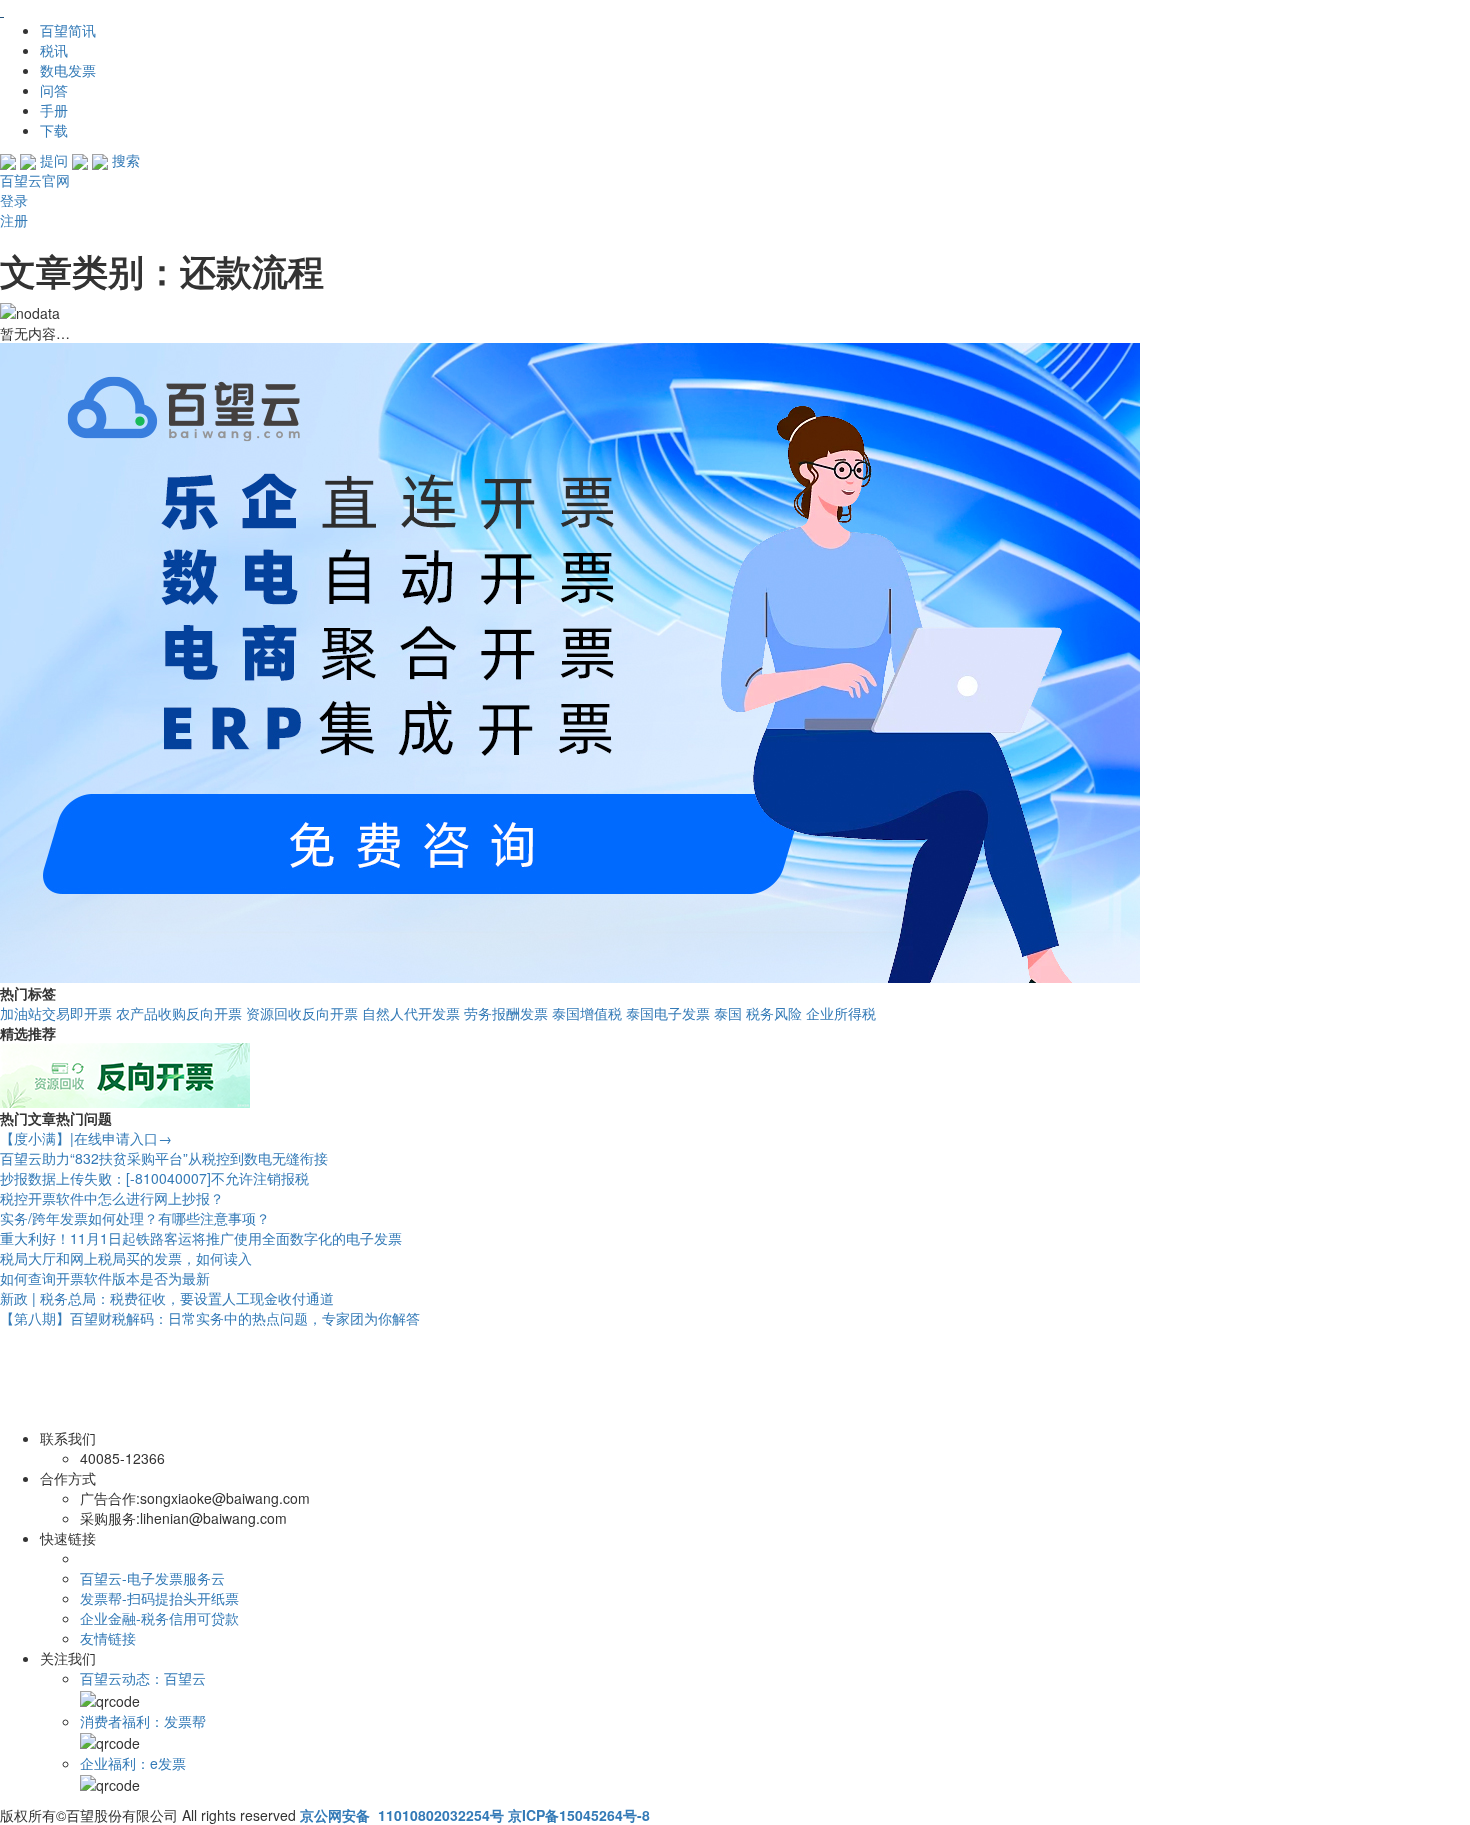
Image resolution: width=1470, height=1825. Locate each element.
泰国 (728, 1013)
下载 (54, 130)
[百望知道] (100, 10)
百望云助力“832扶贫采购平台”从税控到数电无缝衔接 (164, 1158)
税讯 (54, 50)
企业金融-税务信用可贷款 (159, 1618)
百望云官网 (35, 180)
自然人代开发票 (411, 1013)
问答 (54, 90)
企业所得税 (841, 1013)
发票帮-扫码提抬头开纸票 (159, 1598)
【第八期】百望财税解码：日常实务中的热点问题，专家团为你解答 (210, 1318)
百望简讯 (68, 30)
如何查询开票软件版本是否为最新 (105, 1278)
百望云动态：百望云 (143, 1678)
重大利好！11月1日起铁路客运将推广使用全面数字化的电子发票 (201, 1238)
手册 (54, 110)
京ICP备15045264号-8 (579, 1815)
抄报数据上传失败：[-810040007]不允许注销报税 (154, 1178)
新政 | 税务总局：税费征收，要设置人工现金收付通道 (167, 1298)
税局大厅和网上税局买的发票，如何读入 (126, 1258)
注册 (14, 220)
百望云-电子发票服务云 (152, 1578)
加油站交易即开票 (56, 1013)
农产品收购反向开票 (179, 1013)
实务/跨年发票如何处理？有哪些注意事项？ (135, 1218)
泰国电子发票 (668, 1013)
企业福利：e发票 (133, 1763)
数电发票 (68, 70)
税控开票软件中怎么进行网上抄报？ (112, 1198)
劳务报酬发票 (506, 1013)
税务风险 (774, 1013)
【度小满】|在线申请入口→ (86, 1138)
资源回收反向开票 (302, 1013)
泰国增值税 (587, 1013)
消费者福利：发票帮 (143, 1721)
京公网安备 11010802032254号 (402, 1815)
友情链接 (108, 1638)
